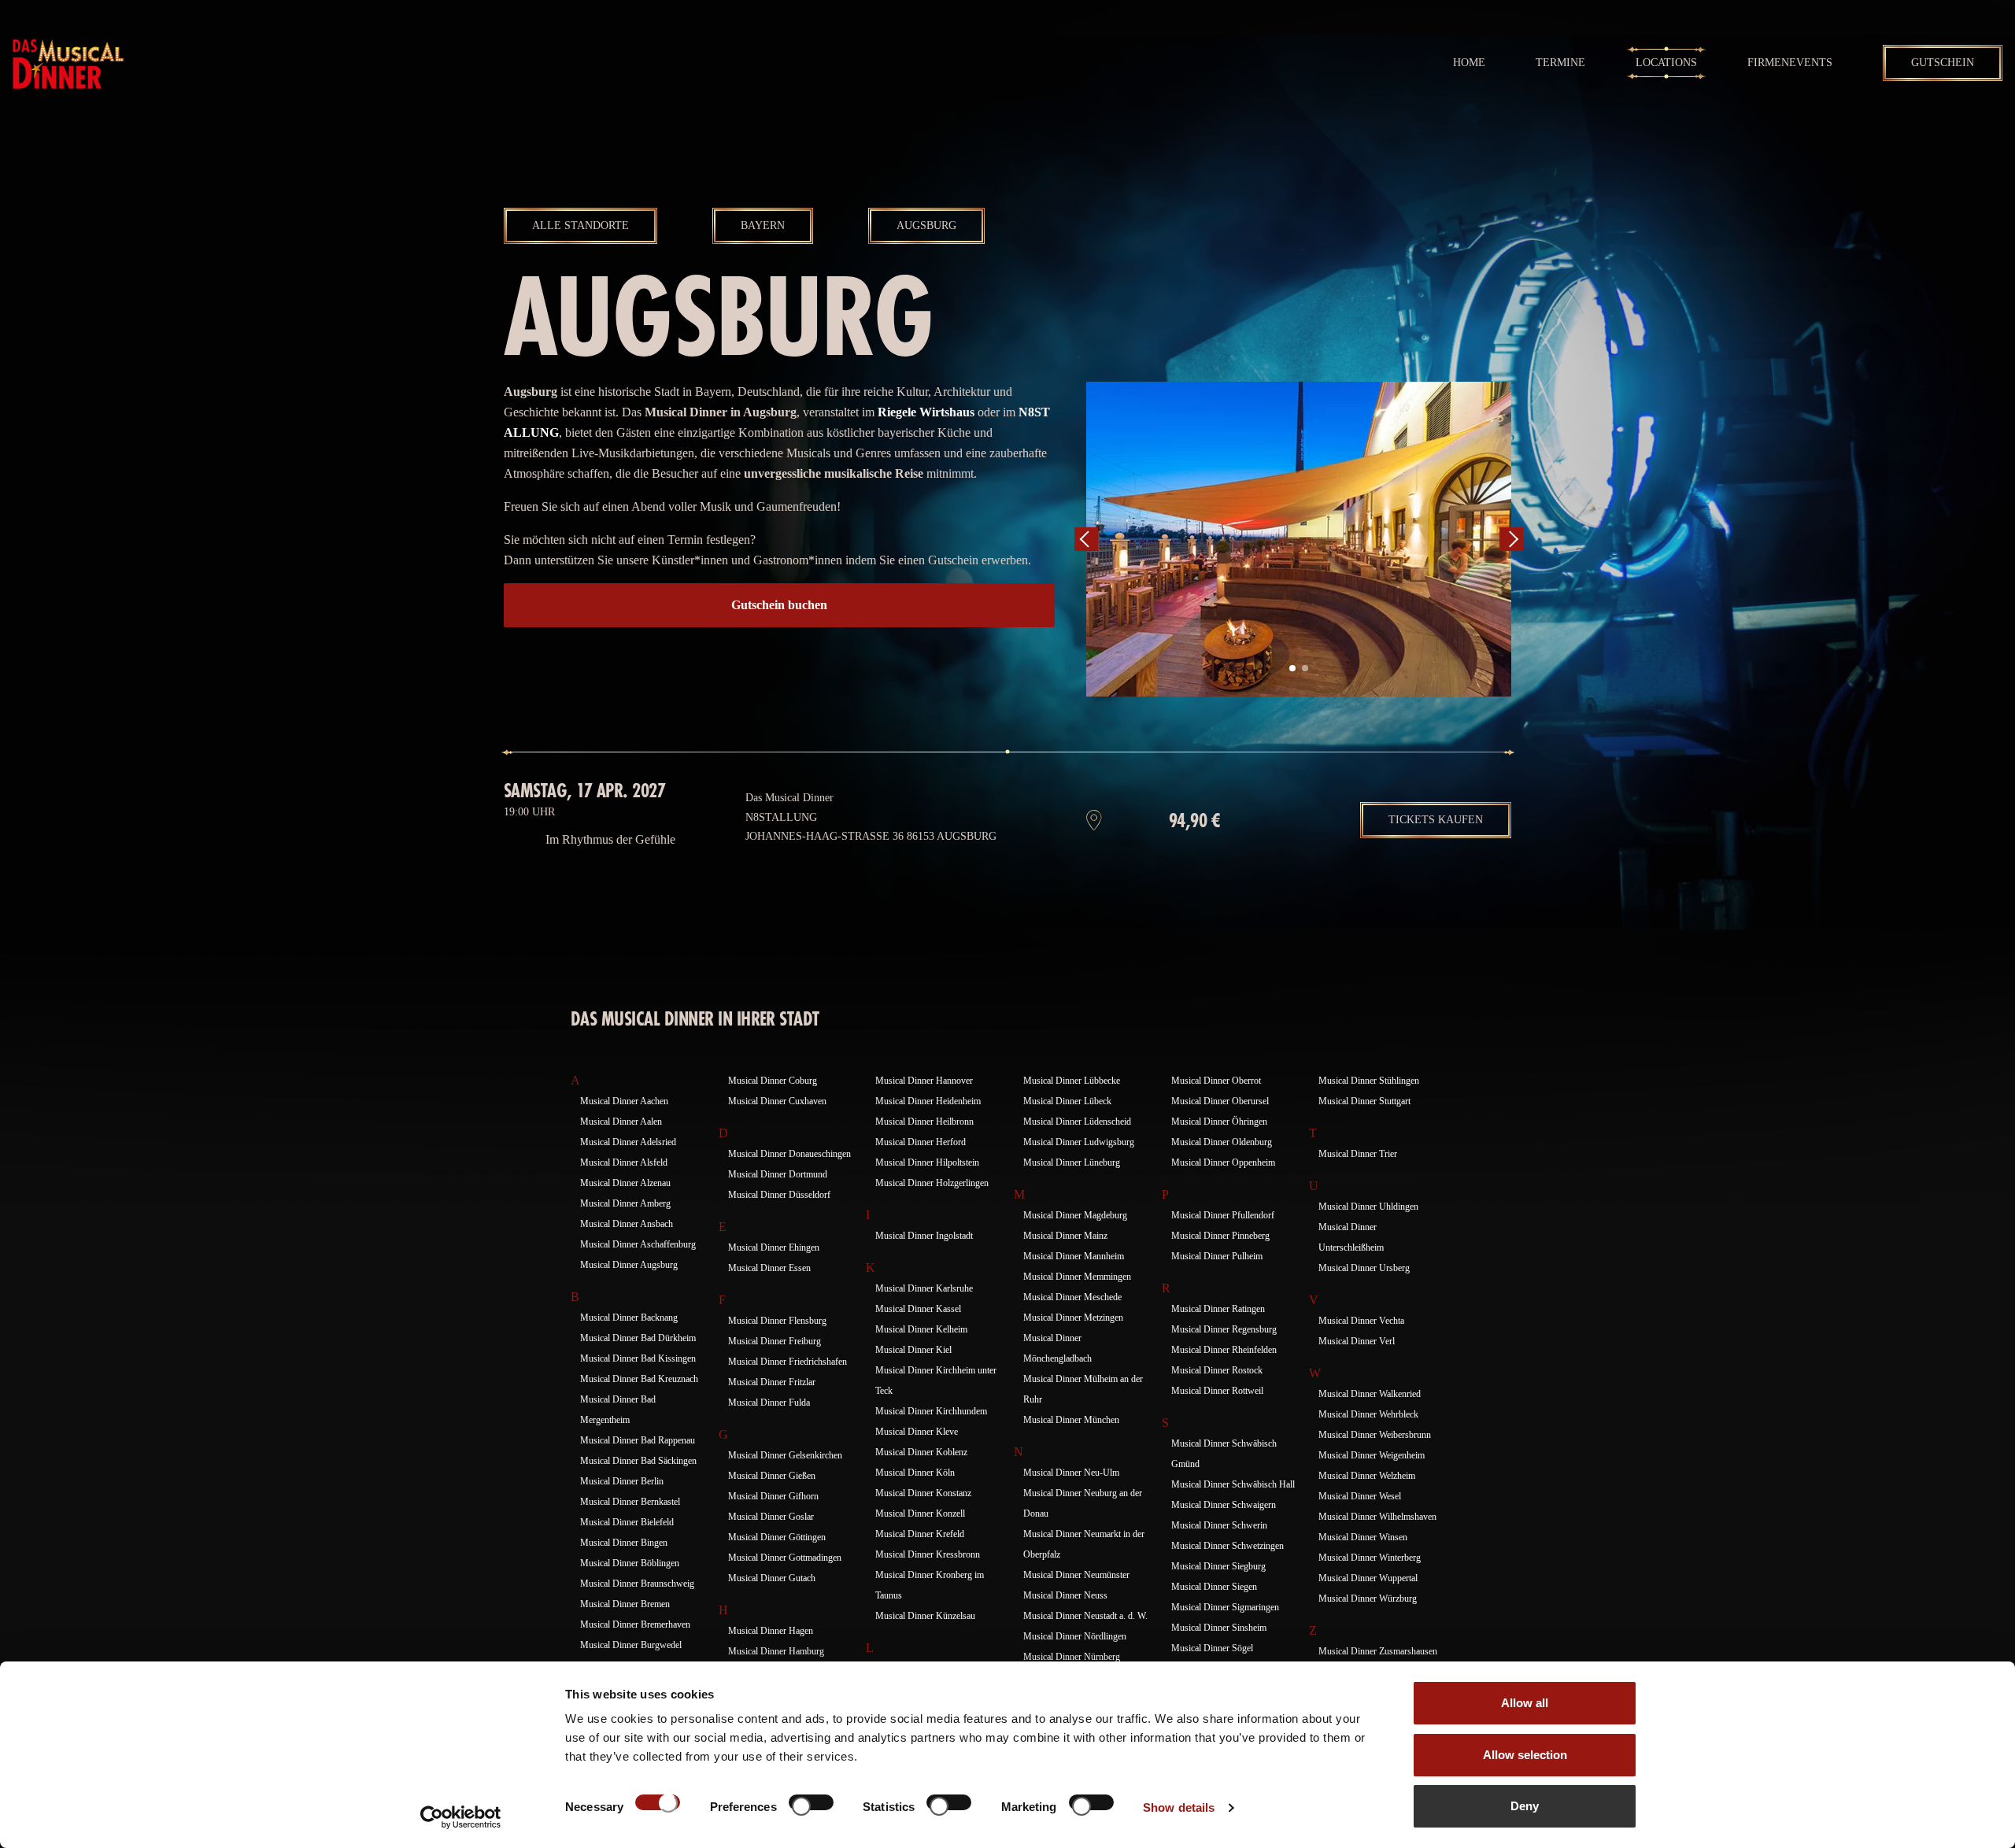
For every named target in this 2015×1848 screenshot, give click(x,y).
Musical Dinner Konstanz (923, 1493)
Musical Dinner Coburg (773, 1081)
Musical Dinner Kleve (917, 1432)
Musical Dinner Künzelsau (925, 1616)
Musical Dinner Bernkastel (630, 1502)
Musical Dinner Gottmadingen (785, 1558)
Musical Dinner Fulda (769, 1403)
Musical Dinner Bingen (624, 1543)
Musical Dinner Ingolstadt (924, 1236)
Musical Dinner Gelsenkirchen (785, 1455)
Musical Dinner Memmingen (1077, 1277)
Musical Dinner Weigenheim (1372, 1455)
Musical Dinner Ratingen (1218, 1309)
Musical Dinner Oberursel (1220, 1101)
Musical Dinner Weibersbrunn (1375, 1435)
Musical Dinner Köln (915, 1473)
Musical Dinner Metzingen (1073, 1318)
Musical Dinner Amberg (625, 1203)
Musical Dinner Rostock (1217, 1370)
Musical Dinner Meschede (1072, 1297)
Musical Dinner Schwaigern (1224, 1505)
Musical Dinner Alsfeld (624, 1162)
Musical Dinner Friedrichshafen (788, 1362)
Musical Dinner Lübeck (1067, 1101)
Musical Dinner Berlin (622, 1481)
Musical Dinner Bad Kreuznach (639, 1379)
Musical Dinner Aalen (621, 1122)
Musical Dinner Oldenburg (1222, 1142)
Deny (1525, 1806)
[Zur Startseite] (68, 63)
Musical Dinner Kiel (913, 1350)
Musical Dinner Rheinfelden (1224, 1350)
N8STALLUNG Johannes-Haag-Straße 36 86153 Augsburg (871, 827)
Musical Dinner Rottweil (1217, 1391)
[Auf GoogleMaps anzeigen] (1094, 820)
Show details (1179, 1807)
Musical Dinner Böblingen (630, 1563)
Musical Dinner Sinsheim (1219, 1628)
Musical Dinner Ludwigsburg (1079, 1142)
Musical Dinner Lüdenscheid (1077, 1122)
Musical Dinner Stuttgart (1364, 1101)
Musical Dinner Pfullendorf (1223, 1215)
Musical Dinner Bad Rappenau (638, 1440)
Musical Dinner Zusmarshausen (1378, 1651)
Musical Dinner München (1071, 1420)
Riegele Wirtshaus (926, 412)
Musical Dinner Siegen (1214, 1587)
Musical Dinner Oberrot (1216, 1081)
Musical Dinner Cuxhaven (777, 1101)
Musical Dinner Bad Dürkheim (638, 1338)
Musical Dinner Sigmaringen (1225, 1607)
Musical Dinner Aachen (624, 1101)
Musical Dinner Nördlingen (1075, 1636)
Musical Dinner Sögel (1212, 1648)
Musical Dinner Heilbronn (924, 1122)
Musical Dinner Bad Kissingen (638, 1358)
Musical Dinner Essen (769, 1268)
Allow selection (1525, 1755)
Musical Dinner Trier (1358, 1154)
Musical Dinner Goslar (771, 1517)
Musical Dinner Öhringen (1219, 1122)
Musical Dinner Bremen (625, 1604)
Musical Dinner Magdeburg (1075, 1215)
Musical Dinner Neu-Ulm (1071, 1473)
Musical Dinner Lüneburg (1072, 1162)
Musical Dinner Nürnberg (1072, 1657)
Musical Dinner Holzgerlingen (932, 1183)
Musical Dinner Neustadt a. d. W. (1085, 1616)
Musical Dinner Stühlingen (1369, 1081)
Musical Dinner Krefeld (920, 1534)
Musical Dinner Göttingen (777, 1537)
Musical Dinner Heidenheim (928, 1101)
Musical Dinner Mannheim (1074, 1256)
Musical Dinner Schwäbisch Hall (1233, 1484)
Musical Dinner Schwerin (1219, 1525)
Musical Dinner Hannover (924, 1081)
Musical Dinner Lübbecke (1072, 1081)
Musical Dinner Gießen (772, 1476)
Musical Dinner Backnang (629, 1318)
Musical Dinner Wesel (1360, 1496)
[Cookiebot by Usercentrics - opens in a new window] (461, 1817)
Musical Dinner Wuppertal (1368, 1578)
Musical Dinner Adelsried (628, 1142)
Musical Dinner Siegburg (1218, 1566)
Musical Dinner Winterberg (1370, 1558)
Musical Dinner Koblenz (921, 1452)
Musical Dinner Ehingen (774, 1247)
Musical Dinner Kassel (918, 1309)
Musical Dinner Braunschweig (637, 1584)
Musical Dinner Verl (1357, 1341)
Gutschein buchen (779, 605)
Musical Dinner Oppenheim (1223, 1162)
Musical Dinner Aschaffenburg (638, 1244)
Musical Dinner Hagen (771, 1631)
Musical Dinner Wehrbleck (1368, 1414)
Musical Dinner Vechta (1361, 1321)
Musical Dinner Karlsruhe (924, 1288)
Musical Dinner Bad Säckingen (638, 1461)
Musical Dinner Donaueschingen (789, 1154)
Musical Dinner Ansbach (627, 1224)
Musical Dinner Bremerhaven (635, 1624)
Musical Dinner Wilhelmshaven (1377, 1517)
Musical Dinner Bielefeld (627, 1522)
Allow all (1525, 1703)
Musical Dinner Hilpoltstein (927, 1162)
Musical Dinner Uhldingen (1368, 1207)
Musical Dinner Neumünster (1076, 1575)
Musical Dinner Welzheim (1367, 1476)
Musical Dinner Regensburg (1224, 1329)
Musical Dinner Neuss (1065, 1595)
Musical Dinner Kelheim (921, 1329)
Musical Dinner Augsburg (629, 1265)
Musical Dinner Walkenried (1370, 1394)
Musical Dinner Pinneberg (1220, 1236)
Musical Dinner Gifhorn (773, 1496)
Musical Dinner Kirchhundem (931, 1411)
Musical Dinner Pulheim (1217, 1256)
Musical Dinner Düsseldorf (779, 1195)
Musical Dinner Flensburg (777, 1321)
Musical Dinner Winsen (1363, 1537)
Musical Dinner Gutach (772, 1578)
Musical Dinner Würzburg (1368, 1599)
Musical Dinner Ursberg (1364, 1268)
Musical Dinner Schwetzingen (1227, 1546)
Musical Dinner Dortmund (778, 1174)
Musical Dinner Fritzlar (772, 1382)
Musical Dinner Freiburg (775, 1341)
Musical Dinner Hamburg (776, 1651)
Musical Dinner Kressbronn (928, 1554)
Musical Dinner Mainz (1065, 1236)
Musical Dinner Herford (921, 1142)
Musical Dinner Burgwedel (631, 1645)
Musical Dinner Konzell (920, 1514)
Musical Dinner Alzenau (625, 1183)
